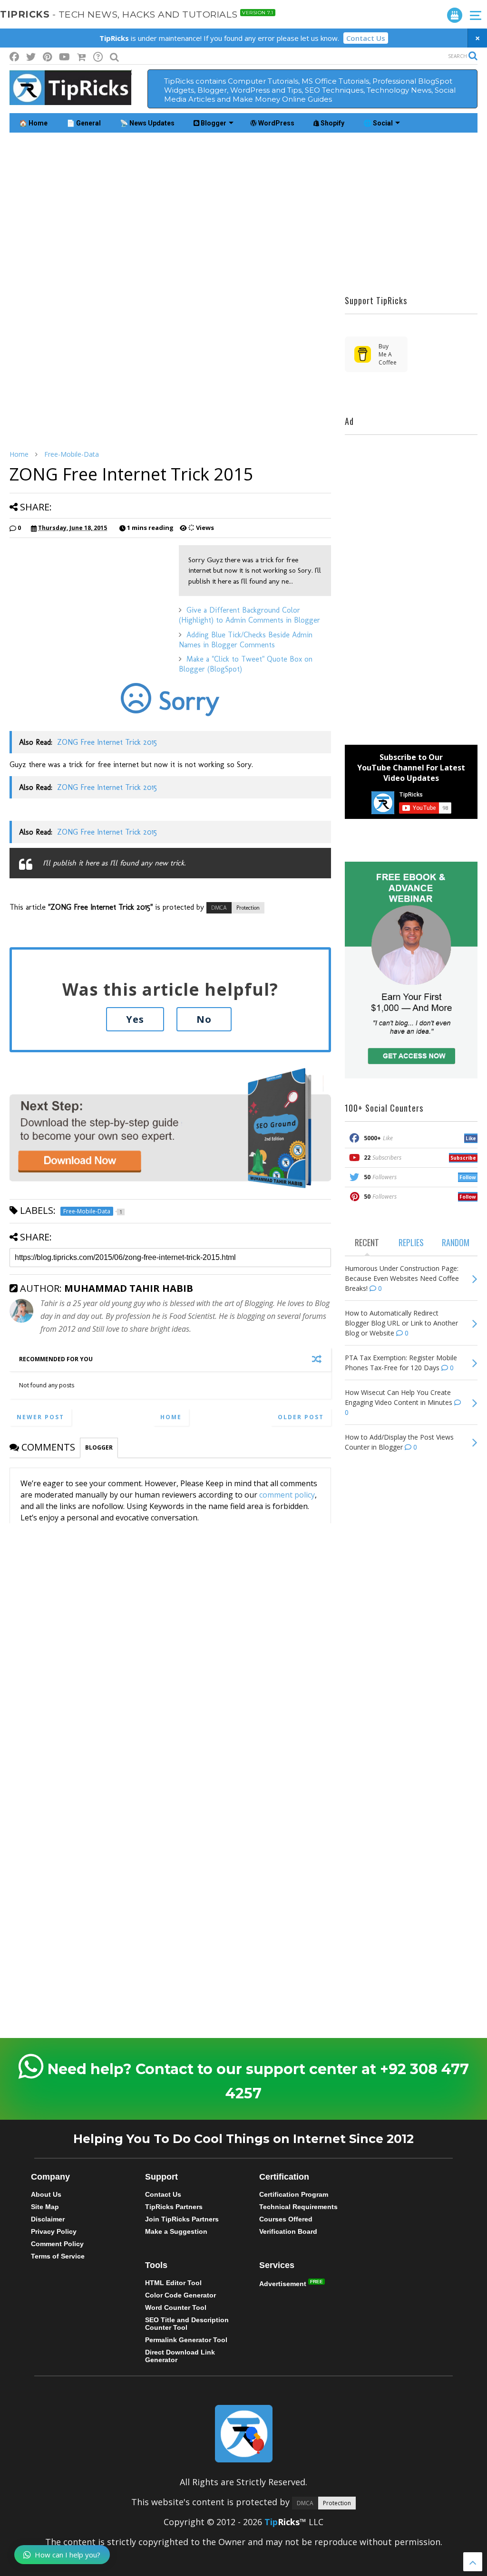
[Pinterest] (47, 57)
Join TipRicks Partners (182, 2219)
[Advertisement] (243, 213)
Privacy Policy (54, 2231)
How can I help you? (68, 2555)
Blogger (213, 123)
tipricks (137, 14)
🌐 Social (378, 123)
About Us (46, 2194)
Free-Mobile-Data (72, 454)
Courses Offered (286, 2219)
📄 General (84, 123)
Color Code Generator (180, 2295)
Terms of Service (58, 2256)
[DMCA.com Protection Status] (235, 907)
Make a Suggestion (176, 2231)
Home (19, 454)
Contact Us (366, 38)
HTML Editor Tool (173, 2283)
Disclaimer (48, 2219)
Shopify (332, 123)
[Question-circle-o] (98, 57)
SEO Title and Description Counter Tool (187, 2324)
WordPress (276, 123)
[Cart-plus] (82, 57)
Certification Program (294, 2194)
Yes (135, 1019)
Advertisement (284, 2284)
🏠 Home (33, 123)
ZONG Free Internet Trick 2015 (107, 742)
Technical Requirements (298, 2207)
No (204, 1019)
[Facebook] (14, 57)
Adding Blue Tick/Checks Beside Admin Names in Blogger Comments (246, 640)
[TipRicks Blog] (70, 100)
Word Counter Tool (176, 2307)
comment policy (287, 1495)
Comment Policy (57, 2244)
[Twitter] (31, 57)
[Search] (114, 57)
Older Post (301, 1417)
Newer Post (40, 1417)
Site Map (45, 2207)
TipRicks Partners (174, 2207)
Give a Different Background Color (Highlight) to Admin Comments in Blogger (249, 615)
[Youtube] (64, 57)
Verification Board (288, 2231)
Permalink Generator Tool (186, 2340)
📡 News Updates (147, 123)
